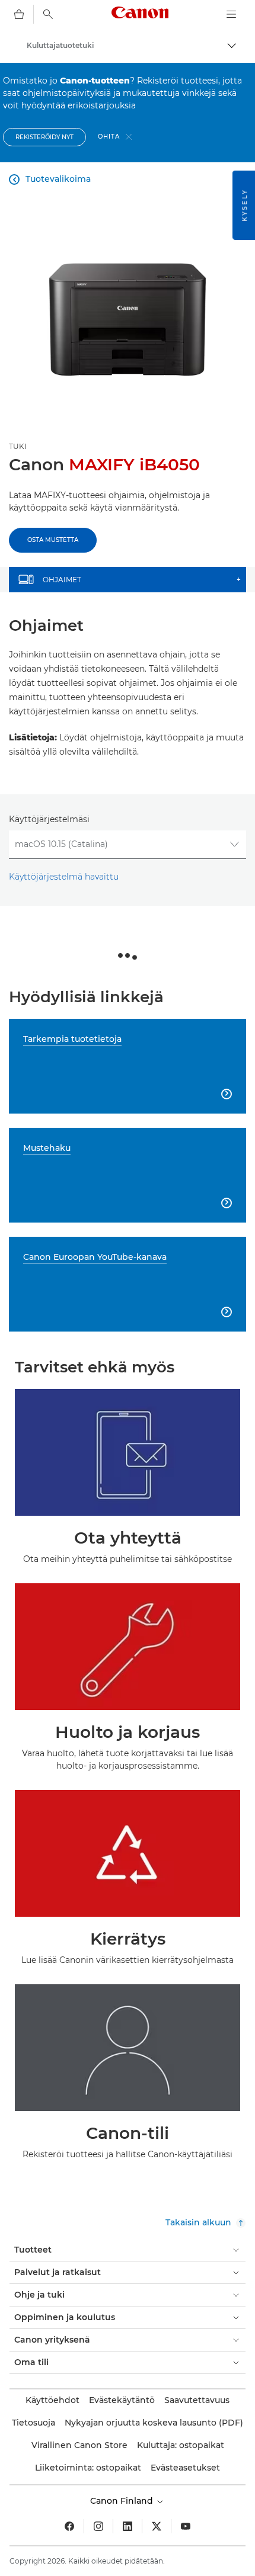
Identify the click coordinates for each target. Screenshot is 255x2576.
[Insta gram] (98, 2526)
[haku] (48, 14)
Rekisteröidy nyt (44, 137)
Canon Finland (123, 2501)
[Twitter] (157, 2526)
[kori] (19, 14)
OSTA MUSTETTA (53, 540)
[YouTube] (186, 2526)
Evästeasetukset (185, 2468)
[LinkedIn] (128, 2526)
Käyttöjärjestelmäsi (49, 819)
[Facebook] (69, 2526)
